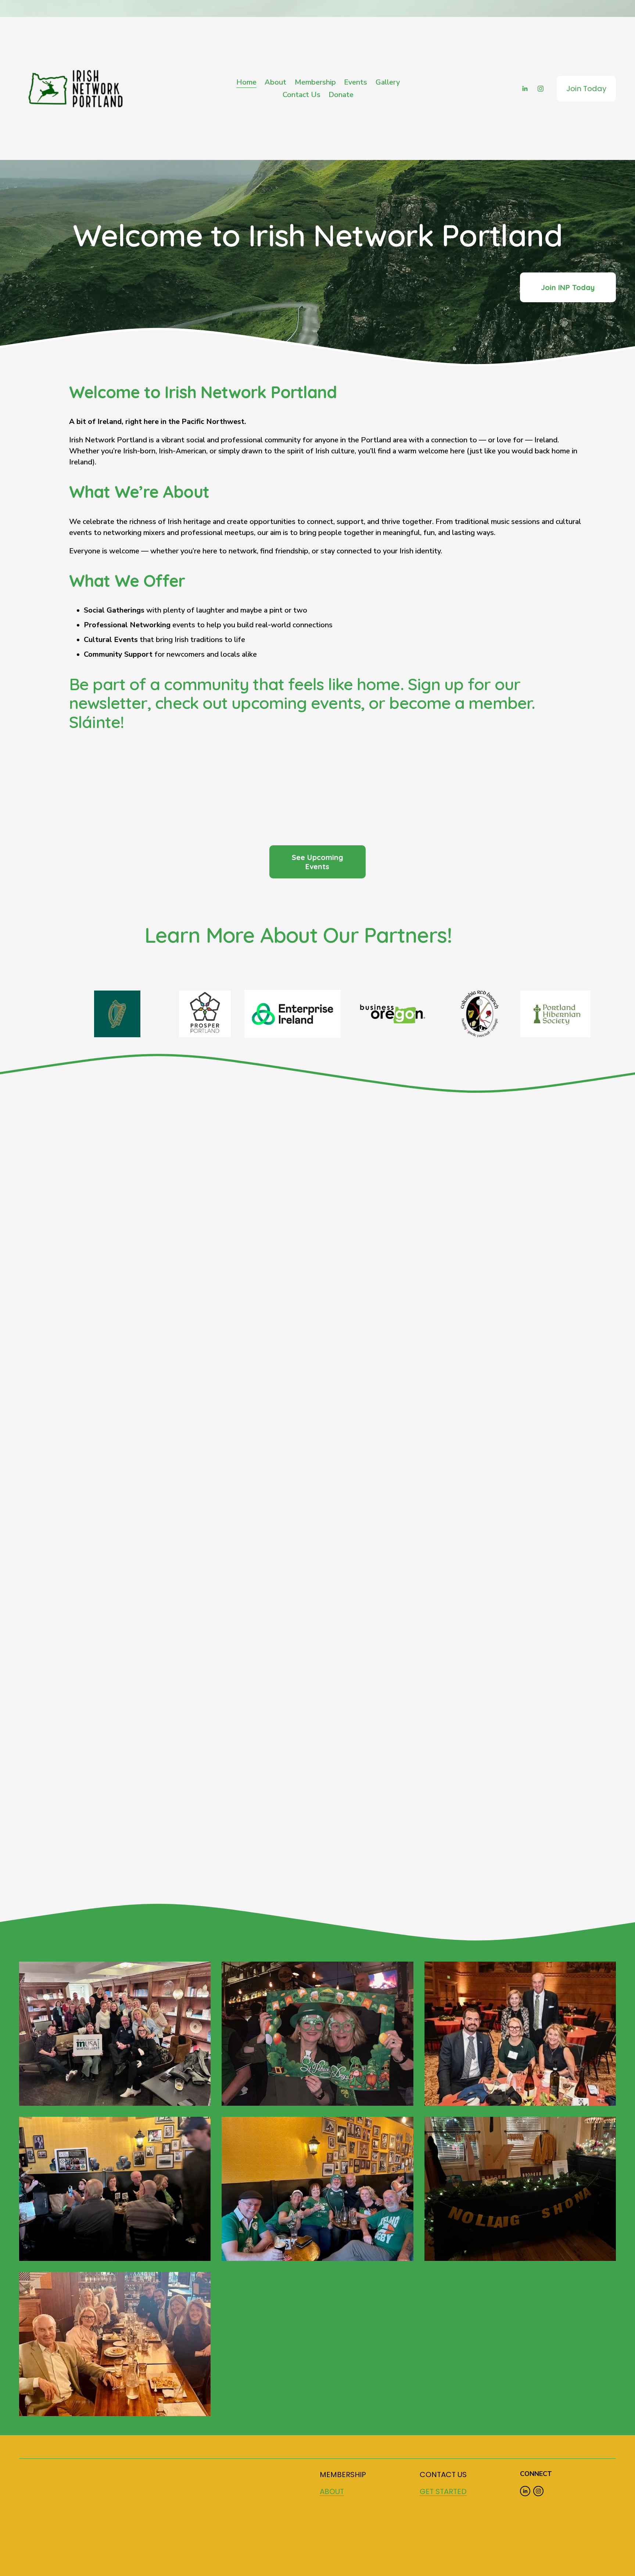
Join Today (586, 89)
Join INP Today (568, 287)
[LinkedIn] (525, 89)
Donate (341, 95)
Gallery (388, 82)
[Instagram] (541, 89)
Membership (315, 82)
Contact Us (302, 95)
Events (356, 82)
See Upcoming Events (317, 862)
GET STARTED (443, 2491)
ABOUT (332, 2491)
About (275, 82)
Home (246, 82)
